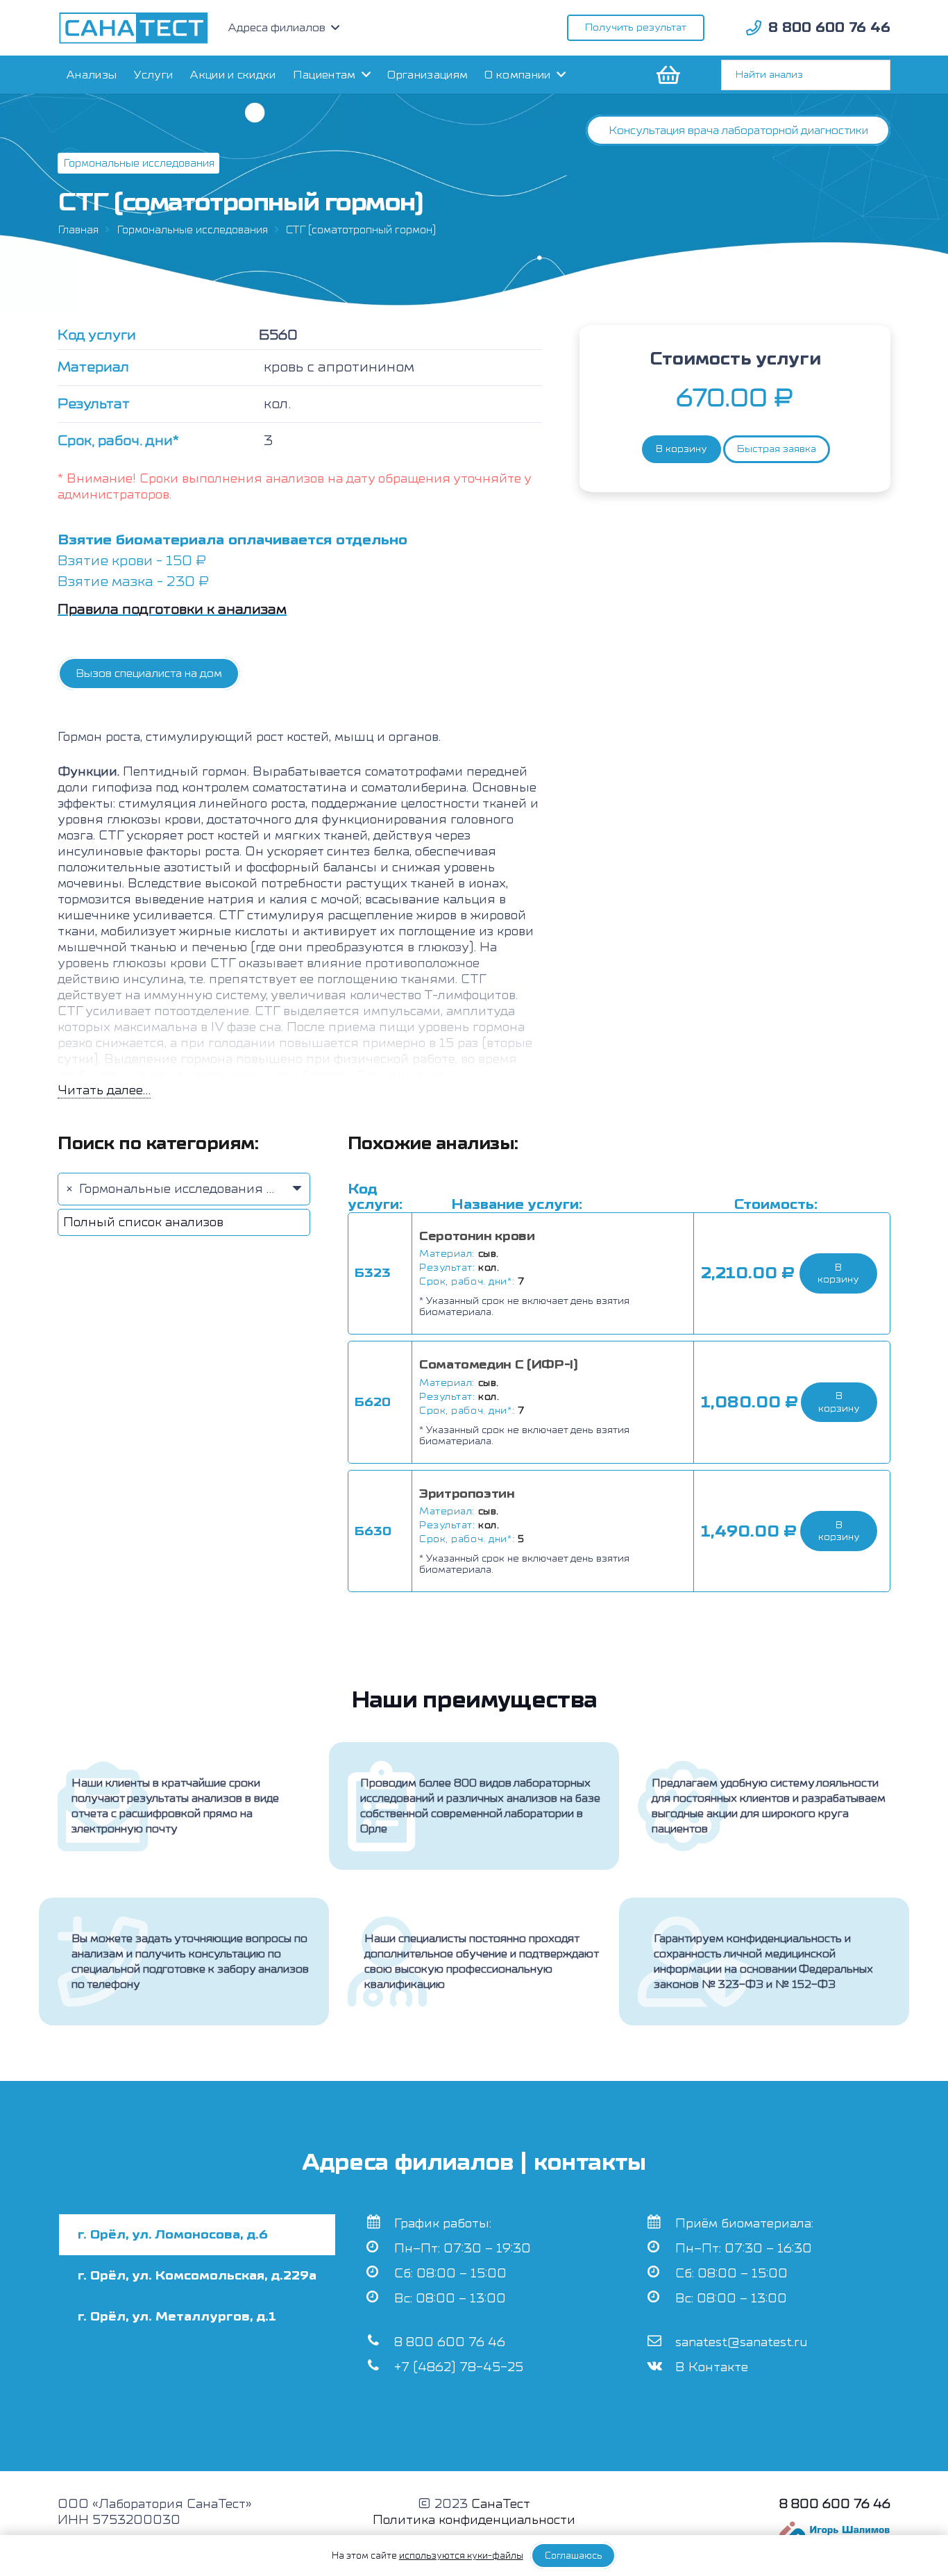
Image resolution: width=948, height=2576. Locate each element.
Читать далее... (104, 1090)
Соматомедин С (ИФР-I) (498, 1365)
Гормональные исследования (192, 230)
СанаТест (501, 2504)
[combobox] (184, 1189)
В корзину (682, 449)
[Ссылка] (134, 28)
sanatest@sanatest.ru (742, 2342)
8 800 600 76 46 (450, 2342)
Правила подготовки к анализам (172, 609)
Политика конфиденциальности (474, 2520)
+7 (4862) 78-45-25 (459, 2367)
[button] (838, 1273)
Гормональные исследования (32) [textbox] (181, 1189)
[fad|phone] (754, 28)
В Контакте (712, 2367)
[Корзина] (667, 75)
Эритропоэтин (467, 1494)
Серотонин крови (477, 1236)
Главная (78, 230)
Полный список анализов (143, 1222)
